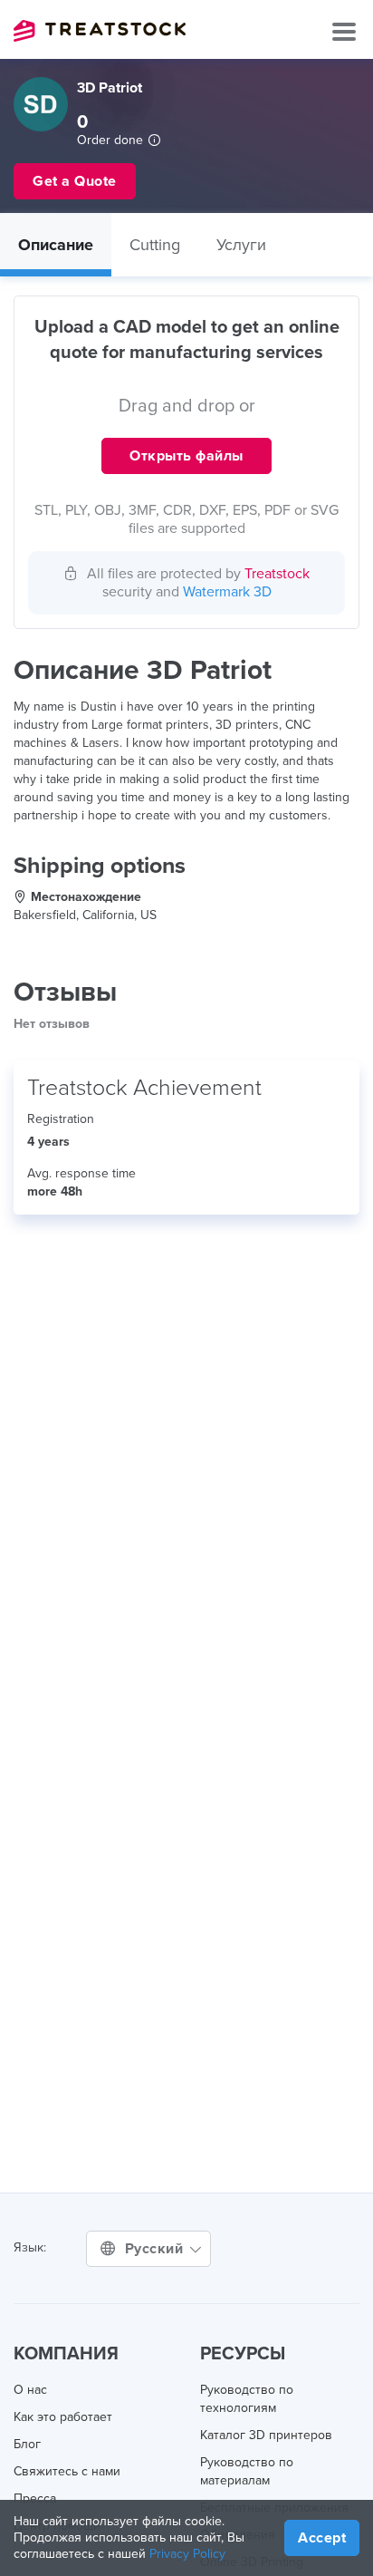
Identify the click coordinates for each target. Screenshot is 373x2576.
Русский (156, 2249)
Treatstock (100, 31)
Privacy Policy (187, 2554)
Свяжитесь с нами (67, 2471)
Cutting (155, 245)
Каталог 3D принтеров (266, 2435)
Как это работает (63, 2417)
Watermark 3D (227, 592)
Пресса (35, 2499)
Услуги (241, 245)
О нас (30, 2390)
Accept (322, 2538)
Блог (27, 2444)
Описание (56, 245)
